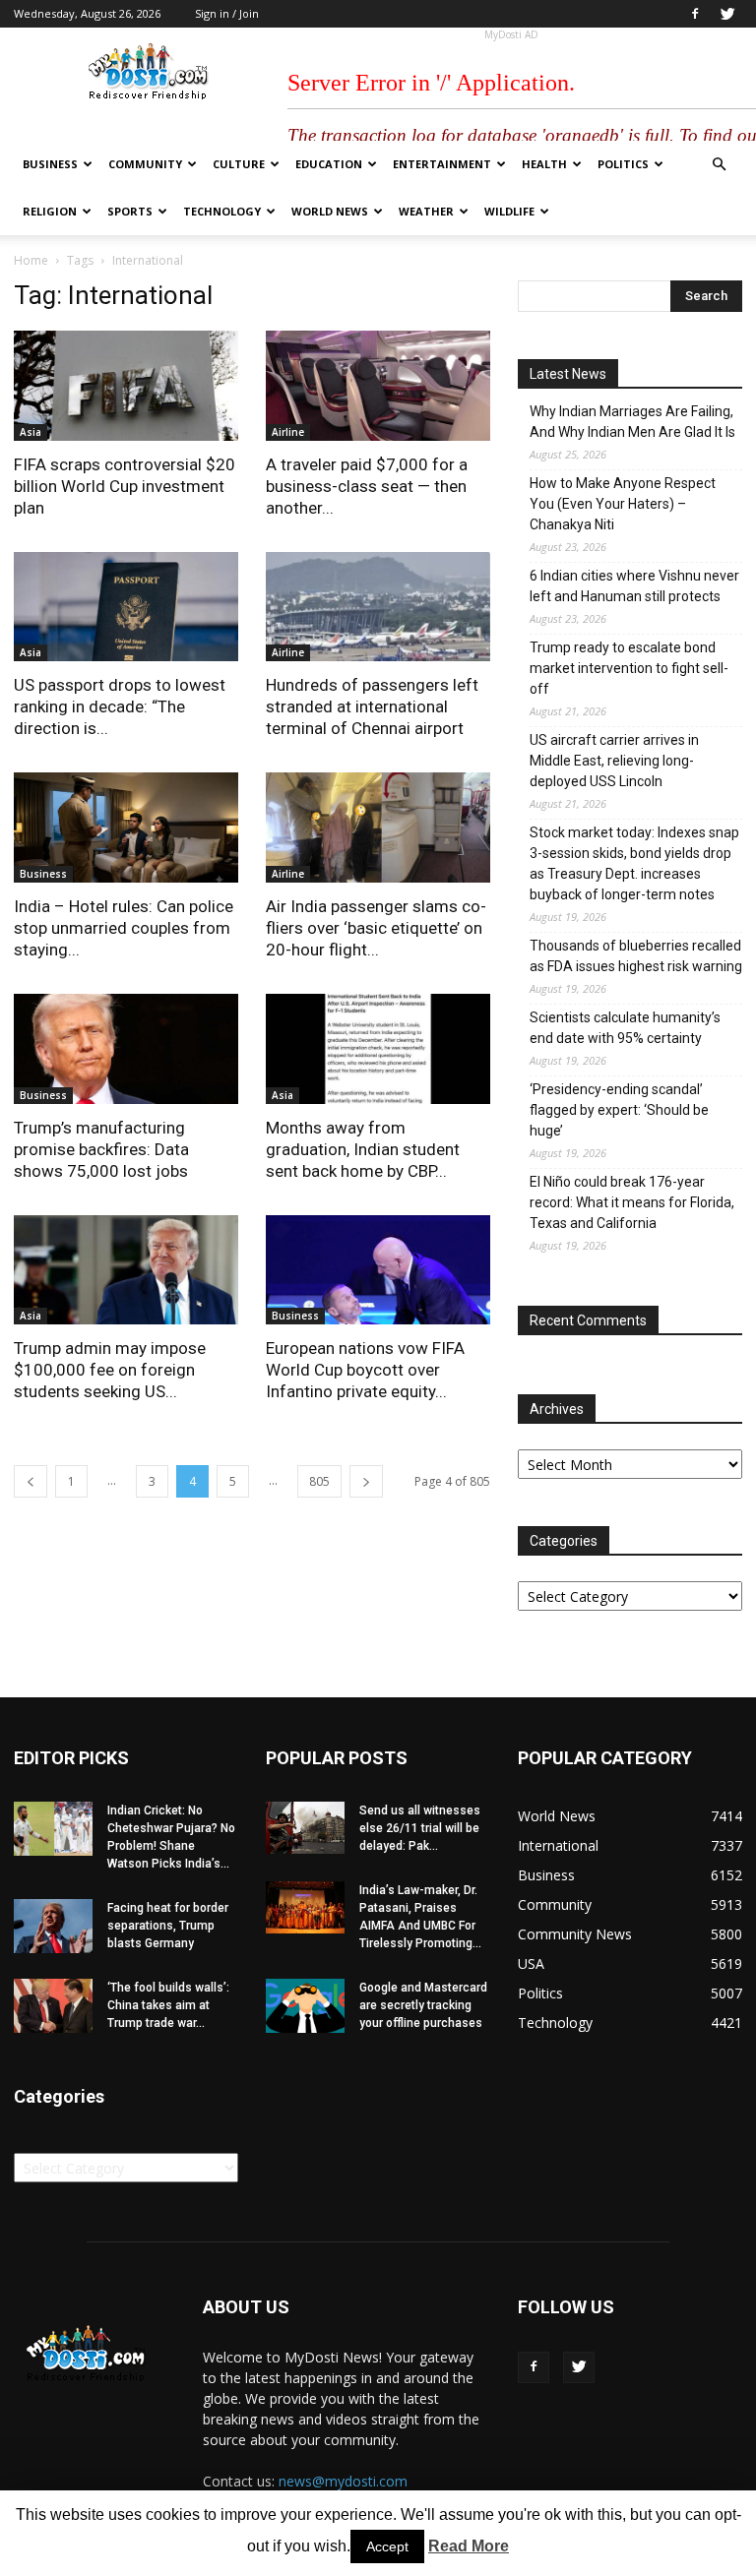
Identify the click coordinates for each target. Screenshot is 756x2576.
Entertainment (442, 164)
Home (31, 260)
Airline (288, 432)
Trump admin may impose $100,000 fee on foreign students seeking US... (110, 1370)
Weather (426, 211)
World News (330, 211)
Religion (50, 211)
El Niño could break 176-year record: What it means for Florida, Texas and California (632, 1202)
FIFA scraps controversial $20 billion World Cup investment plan (125, 486)
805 (319, 1481)
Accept (387, 2546)
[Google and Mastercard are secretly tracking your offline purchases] (305, 2006)
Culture (239, 164)
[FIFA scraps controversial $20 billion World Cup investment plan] (126, 386)
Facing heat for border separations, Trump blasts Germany (168, 1926)
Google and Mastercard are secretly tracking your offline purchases (423, 2005)
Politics (623, 164)
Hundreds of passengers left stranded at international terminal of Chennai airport (372, 706)
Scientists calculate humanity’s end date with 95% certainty (625, 1028)
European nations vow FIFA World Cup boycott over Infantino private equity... (365, 1370)
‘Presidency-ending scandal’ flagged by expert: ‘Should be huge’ (619, 1110)
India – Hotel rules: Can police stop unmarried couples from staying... (124, 928)
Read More (469, 2546)
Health (544, 164)
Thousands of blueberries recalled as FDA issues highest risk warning (636, 956)
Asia (31, 432)
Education (329, 164)
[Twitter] (727, 14)
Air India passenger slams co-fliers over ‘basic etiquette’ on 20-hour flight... (376, 928)
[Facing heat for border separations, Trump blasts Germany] (53, 1926)
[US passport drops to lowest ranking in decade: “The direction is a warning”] (126, 607)
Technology (222, 211)
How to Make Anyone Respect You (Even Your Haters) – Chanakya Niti (623, 504)
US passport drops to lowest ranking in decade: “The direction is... (120, 706)
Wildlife (509, 211)
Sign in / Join (227, 13)
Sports (130, 211)
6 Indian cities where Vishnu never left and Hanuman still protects (634, 586)
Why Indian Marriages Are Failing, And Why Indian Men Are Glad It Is (632, 422)
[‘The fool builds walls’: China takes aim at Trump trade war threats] (53, 2006)
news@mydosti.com (343, 2481)
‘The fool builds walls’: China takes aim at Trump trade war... (168, 2005)
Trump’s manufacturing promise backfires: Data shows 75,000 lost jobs (101, 1149)
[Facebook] (695, 14)
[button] (719, 165)
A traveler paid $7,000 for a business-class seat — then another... (367, 486)
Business (50, 164)
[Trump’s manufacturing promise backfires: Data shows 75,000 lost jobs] (126, 1049)
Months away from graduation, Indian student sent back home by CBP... (363, 1149)
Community (145, 164)
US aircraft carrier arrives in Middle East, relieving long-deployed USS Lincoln (614, 761)
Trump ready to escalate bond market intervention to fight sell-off (629, 668)
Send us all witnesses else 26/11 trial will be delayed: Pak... (420, 1828)
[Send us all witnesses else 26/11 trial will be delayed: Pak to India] (305, 1828)
